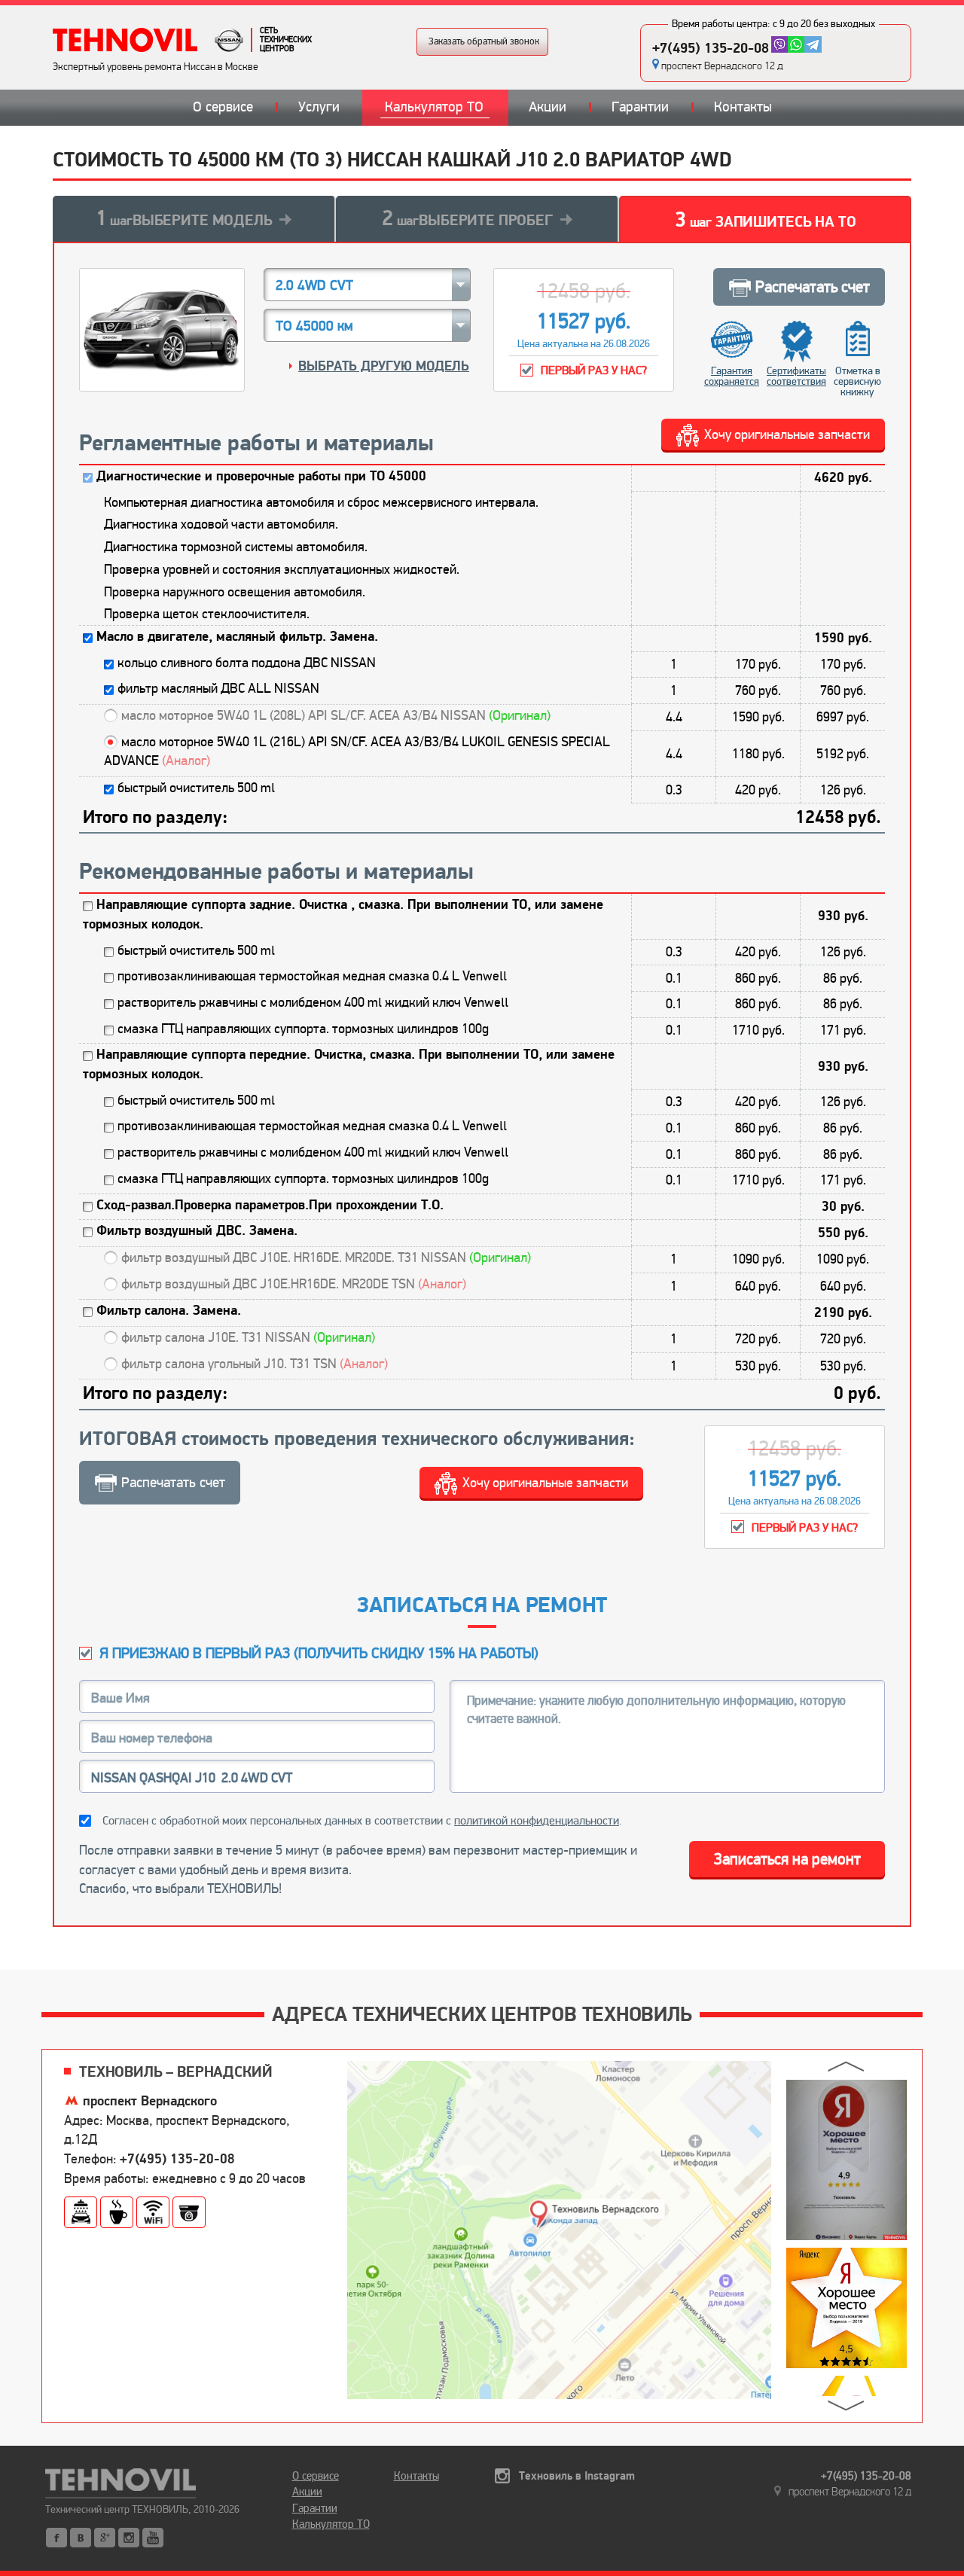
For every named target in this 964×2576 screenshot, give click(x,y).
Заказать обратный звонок (484, 41)
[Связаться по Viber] (779, 44)
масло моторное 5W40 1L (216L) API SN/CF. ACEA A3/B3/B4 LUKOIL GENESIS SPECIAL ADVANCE (357, 751)
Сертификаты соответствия (796, 376)
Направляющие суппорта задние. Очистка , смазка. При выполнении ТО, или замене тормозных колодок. (343, 915)
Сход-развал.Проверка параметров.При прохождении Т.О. (270, 1205)
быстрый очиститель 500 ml (196, 788)
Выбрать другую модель (384, 366)
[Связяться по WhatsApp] (796, 44)
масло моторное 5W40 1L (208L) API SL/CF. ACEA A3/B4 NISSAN (336, 715)
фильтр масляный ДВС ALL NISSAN (218, 688)
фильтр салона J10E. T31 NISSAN (248, 1337)
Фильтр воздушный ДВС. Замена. (197, 1231)
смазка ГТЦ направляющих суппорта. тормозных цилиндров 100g (303, 1029)
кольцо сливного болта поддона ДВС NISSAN (247, 663)
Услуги (319, 107)
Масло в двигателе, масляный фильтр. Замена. (237, 637)
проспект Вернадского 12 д (722, 66)
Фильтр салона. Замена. (169, 1311)
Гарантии (640, 107)
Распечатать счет (813, 287)
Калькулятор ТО (434, 107)
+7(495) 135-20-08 (711, 48)
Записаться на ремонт (787, 1859)
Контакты (743, 107)
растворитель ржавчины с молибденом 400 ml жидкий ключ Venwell (313, 1002)
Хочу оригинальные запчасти (787, 434)
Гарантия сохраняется (732, 376)
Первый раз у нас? (594, 370)
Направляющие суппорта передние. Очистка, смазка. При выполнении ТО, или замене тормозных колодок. (349, 1064)
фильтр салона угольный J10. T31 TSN (255, 1364)
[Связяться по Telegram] (813, 44)
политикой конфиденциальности (537, 1821)
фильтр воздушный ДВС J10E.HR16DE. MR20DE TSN (294, 1284)
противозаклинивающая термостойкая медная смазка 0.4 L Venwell (312, 976)
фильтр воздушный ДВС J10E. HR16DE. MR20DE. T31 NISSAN (326, 1258)
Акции (548, 107)
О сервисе (223, 107)
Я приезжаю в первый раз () (319, 1653)
